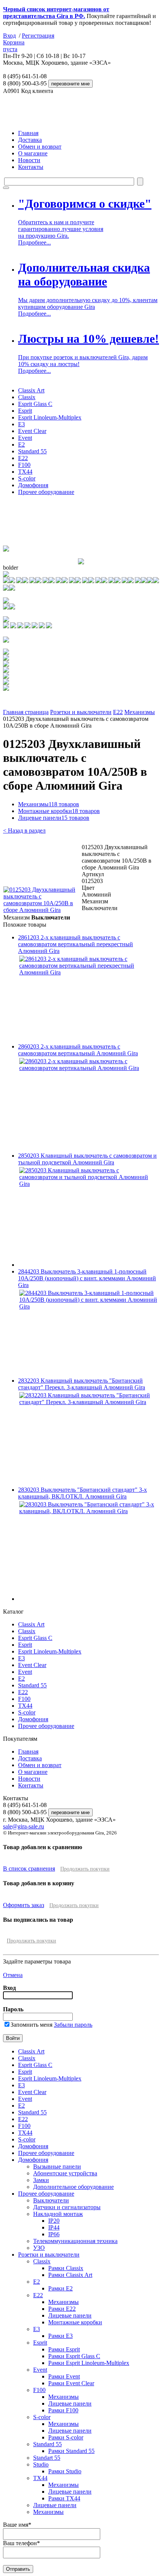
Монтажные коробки (59, 811)
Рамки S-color (66, 2437)
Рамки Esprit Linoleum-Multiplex (89, 2363)
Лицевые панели (54, 818)
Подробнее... (34, 242)
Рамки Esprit (64, 2349)
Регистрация (38, 36)
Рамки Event (64, 2376)
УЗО (39, 2248)
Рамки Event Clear (71, 2383)
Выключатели (51, 2200)
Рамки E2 (60, 2288)
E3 (21, 424)
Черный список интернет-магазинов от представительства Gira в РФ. (56, 13)
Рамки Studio (65, 2471)
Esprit (25, 411)
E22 (23, 458)
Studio (41, 2464)
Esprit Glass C (35, 404)
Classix (27, 397)
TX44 (25, 472)
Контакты (31, 167)
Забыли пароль (73, 2025)
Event (25, 438)
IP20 (54, 2221)
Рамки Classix (66, 2268)
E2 (21, 445)
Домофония (33, 485)
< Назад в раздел (24, 831)
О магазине (33, 153)
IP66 (54, 2234)
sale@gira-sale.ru (24, 1826)
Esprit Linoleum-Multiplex (50, 417)
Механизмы (140, 712)
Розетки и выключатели (81, 712)
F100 (24, 465)
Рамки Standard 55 (71, 2451)
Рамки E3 (60, 2336)
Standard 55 (32, 451)
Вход (9, 36)
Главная (28, 133)
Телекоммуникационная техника (75, 2241)
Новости (29, 160)
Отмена (13, 1975)
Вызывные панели (57, 2166)
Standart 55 (47, 2458)
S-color (27, 478)
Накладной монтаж (58, 2214)
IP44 (54, 2227)
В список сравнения (29, 1869)
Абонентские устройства (65, 2173)
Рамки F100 (63, 2410)
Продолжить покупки (85, 1869)
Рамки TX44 (64, 2498)
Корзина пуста (14, 46)
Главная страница (26, 712)
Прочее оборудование (46, 492)
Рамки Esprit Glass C (74, 2356)
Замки (41, 2180)
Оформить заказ (24, 1905)
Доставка (30, 140)
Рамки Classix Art (70, 2275)
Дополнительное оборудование (73, 2187)
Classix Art (31, 390)
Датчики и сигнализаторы (67, 2207)
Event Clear (32, 431)
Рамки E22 (62, 2309)
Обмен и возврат (40, 147)
